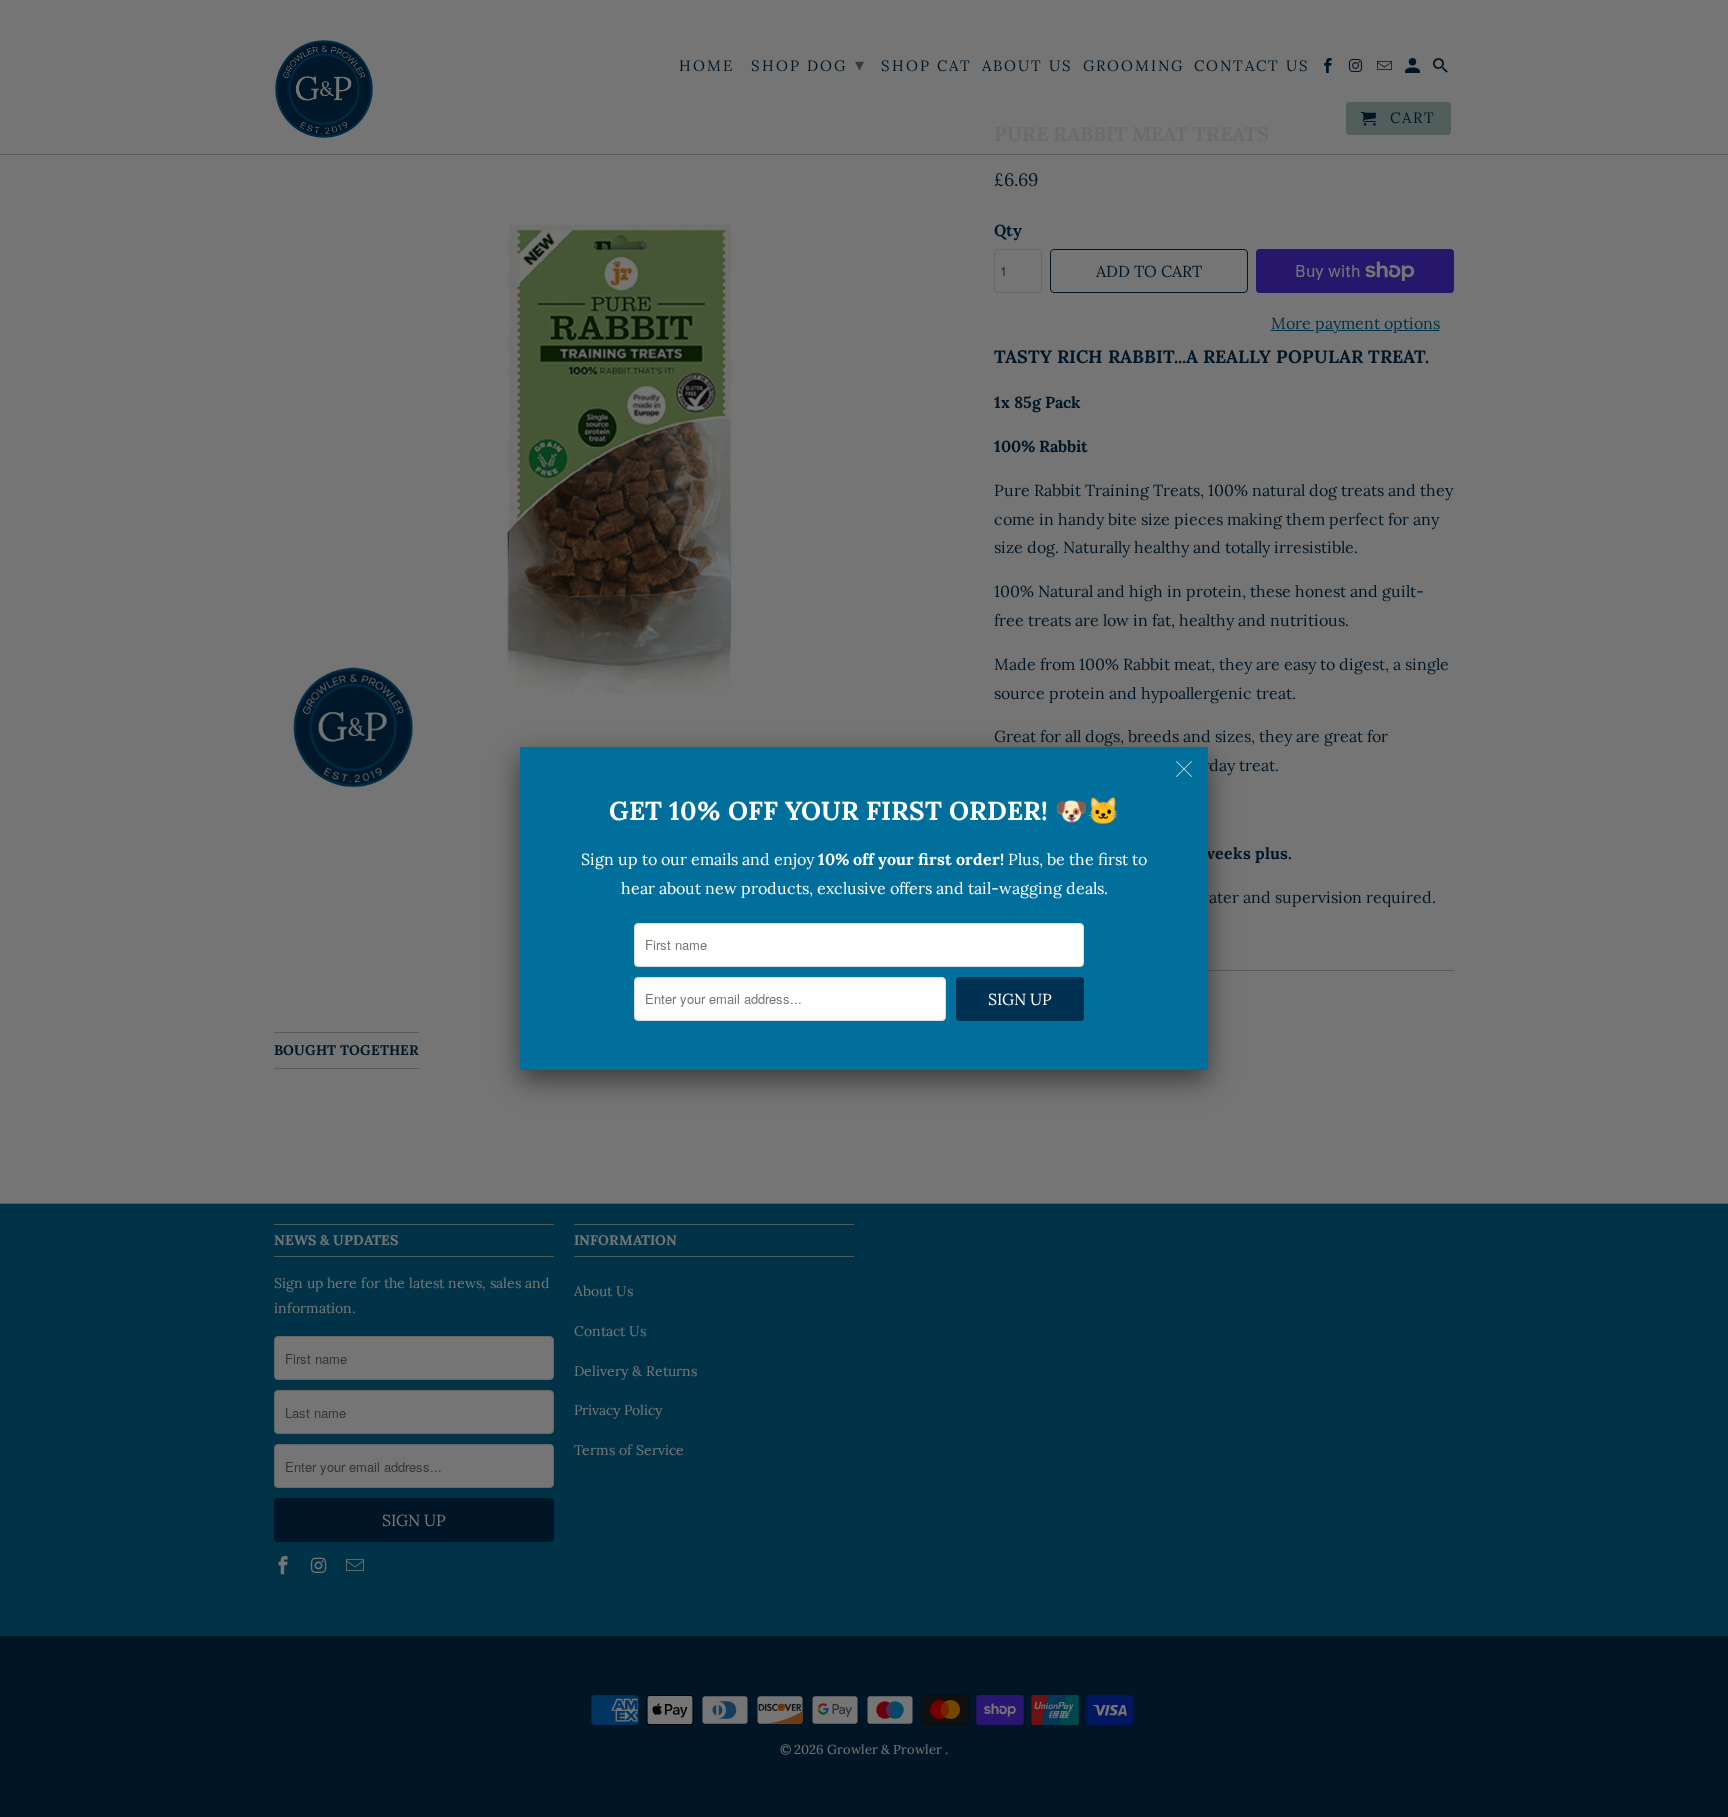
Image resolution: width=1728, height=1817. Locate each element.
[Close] (1186, 769)
